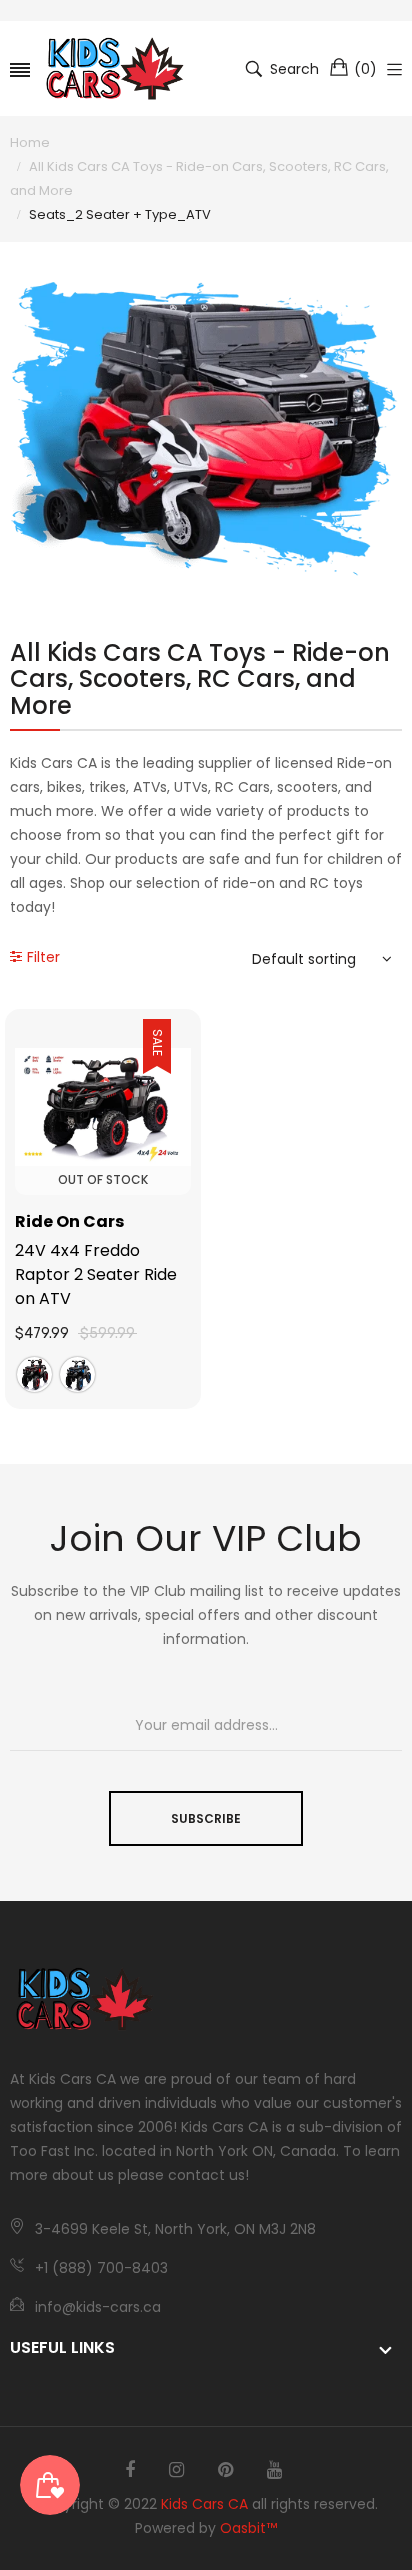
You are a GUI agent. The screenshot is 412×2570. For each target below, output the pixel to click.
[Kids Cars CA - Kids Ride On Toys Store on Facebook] (130, 2470)
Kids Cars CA (204, 2504)
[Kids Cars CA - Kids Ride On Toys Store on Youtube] (274, 2470)
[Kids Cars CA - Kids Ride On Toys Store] (115, 68)
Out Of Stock (103, 1179)
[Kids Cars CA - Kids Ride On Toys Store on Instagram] (176, 2470)
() (365, 69)
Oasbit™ (248, 2528)
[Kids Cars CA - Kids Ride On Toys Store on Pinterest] (225, 2470)
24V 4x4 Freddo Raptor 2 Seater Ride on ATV (96, 1274)
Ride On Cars (69, 1221)
